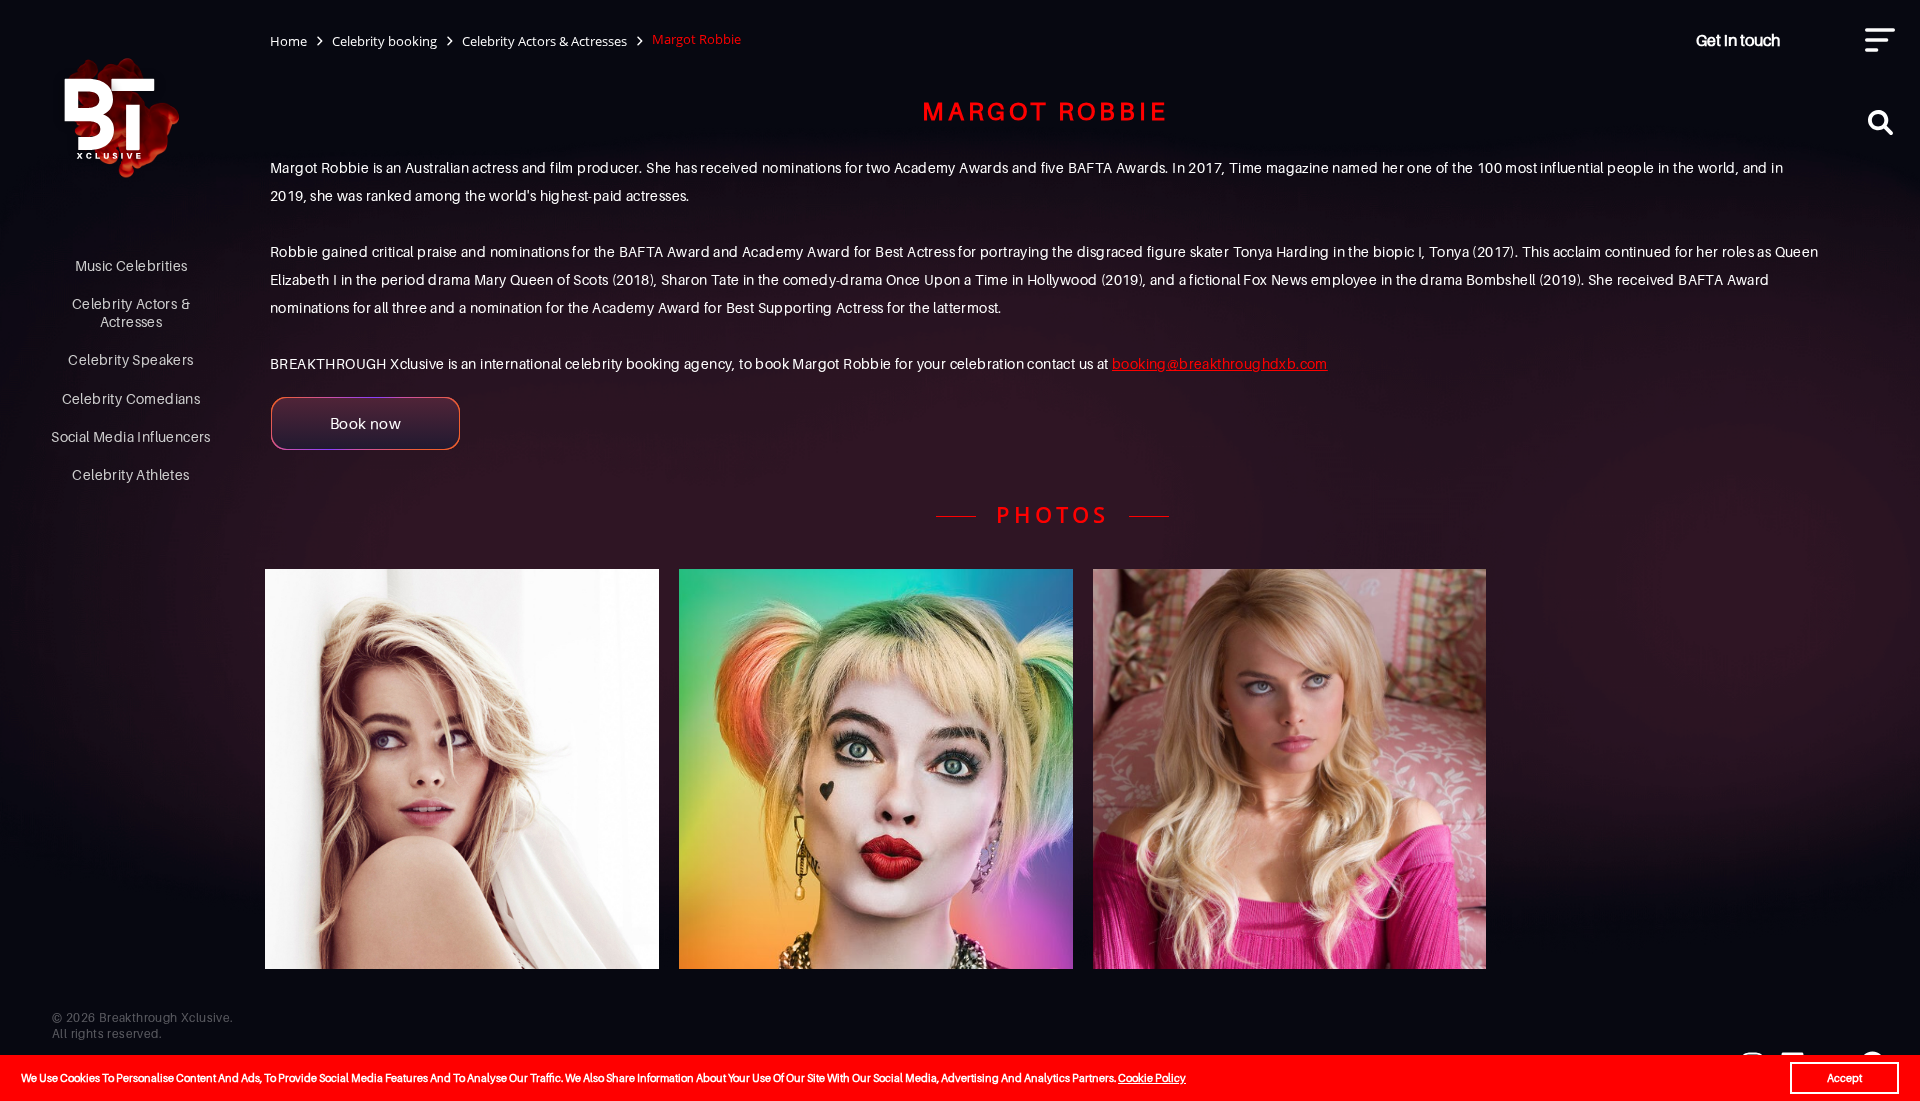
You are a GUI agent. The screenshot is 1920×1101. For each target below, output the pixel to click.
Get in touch (1738, 40)
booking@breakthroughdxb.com (1220, 363)
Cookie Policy (1152, 1078)
